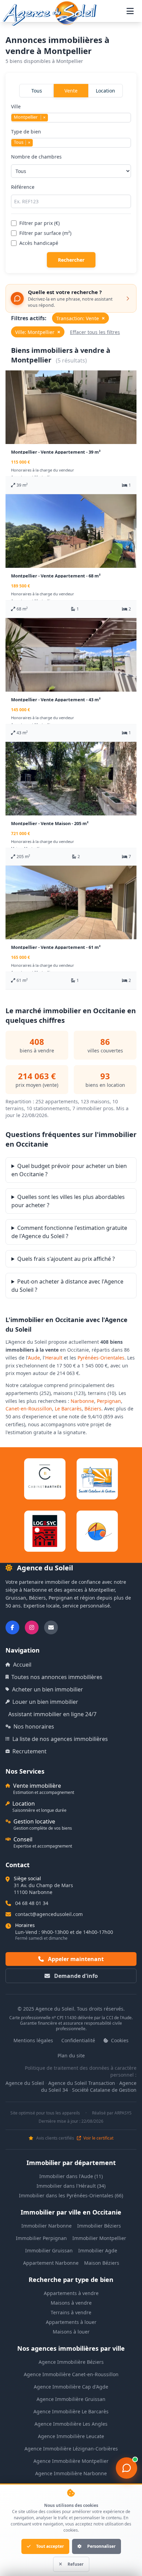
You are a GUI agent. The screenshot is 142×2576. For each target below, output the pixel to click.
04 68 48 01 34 (32, 1903)
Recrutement (29, 1751)
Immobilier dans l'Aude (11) (71, 2176)
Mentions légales (33, 2040)
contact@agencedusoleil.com (49, 1914)
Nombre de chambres (36, 157)
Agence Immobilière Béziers (71, 2362)
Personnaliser (101, 2546)
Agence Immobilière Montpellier (71, 2461)
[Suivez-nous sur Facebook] (12, 1627)
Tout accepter (50, 2546)
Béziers (93, 1409)
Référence (23, 187)
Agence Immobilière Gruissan (71, 2399)
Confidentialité (78, 2040)
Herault (54, 1358)
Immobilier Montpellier (99, 2238)
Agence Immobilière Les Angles (71, 2424)
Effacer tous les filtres (95, 332)
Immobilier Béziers (99, 2226)
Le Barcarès (68, 1409)
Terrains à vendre (71, 2312)
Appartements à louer (71, 2322)
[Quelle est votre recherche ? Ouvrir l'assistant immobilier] (126, 2468)
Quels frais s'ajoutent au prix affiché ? (66, 1259)
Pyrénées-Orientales (101, 1358)
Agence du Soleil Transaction (82, 2083)
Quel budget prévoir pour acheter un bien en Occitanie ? (69, 1170)
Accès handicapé (39, 243)
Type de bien (26, 137)
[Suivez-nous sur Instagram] (32, 1627)
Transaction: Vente (80, 318)
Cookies (119, 2040)
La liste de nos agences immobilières (60, 1739)
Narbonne (82, 1401)
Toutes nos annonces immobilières (57, 1677)
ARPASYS (123, 2113)
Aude (34, 1358)
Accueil (22, 1665)
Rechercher (71, 260)
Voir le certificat (98, 2138)
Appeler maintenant (75, 1959)
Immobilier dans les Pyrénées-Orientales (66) (71, 2195)
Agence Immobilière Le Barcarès (71, 2411)
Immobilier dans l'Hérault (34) (71, 2186)
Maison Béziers (102, 2263)
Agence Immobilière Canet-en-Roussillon (71, 2374)
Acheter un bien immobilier (48, 1689)
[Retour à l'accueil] (50, 13)
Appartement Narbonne (51, 2263)
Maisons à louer (71, 2332)
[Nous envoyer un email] (51, 1627)
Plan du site (71, 2055)
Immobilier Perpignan (41, 2238)
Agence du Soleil (25, 2083)
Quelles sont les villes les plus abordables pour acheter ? (68, 1201)
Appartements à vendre (71, 2293)
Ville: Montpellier (38, 332)
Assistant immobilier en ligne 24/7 (52, 1714)
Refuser (75, 2564)
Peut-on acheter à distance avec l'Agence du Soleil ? (67, 1286)
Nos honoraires (34, 1727)
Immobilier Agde (98, 2250)
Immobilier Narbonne (47, 2226)
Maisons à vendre (71, 2303)
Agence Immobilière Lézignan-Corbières (71, 2449)
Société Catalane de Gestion (104, 2090)
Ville (28, 112)
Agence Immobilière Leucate (71, 2436)
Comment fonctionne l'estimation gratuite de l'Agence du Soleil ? (69, 1232)
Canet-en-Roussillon (29, 1409)
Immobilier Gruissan (49, 2250)
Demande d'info (75, 1976)
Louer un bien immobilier (45, 1702)
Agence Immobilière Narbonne (71, 2473)
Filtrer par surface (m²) (45, 233)
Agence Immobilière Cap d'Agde (71, 2387)
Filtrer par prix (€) (39, 223)
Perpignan (109, 1401)
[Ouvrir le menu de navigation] (130, 11)
